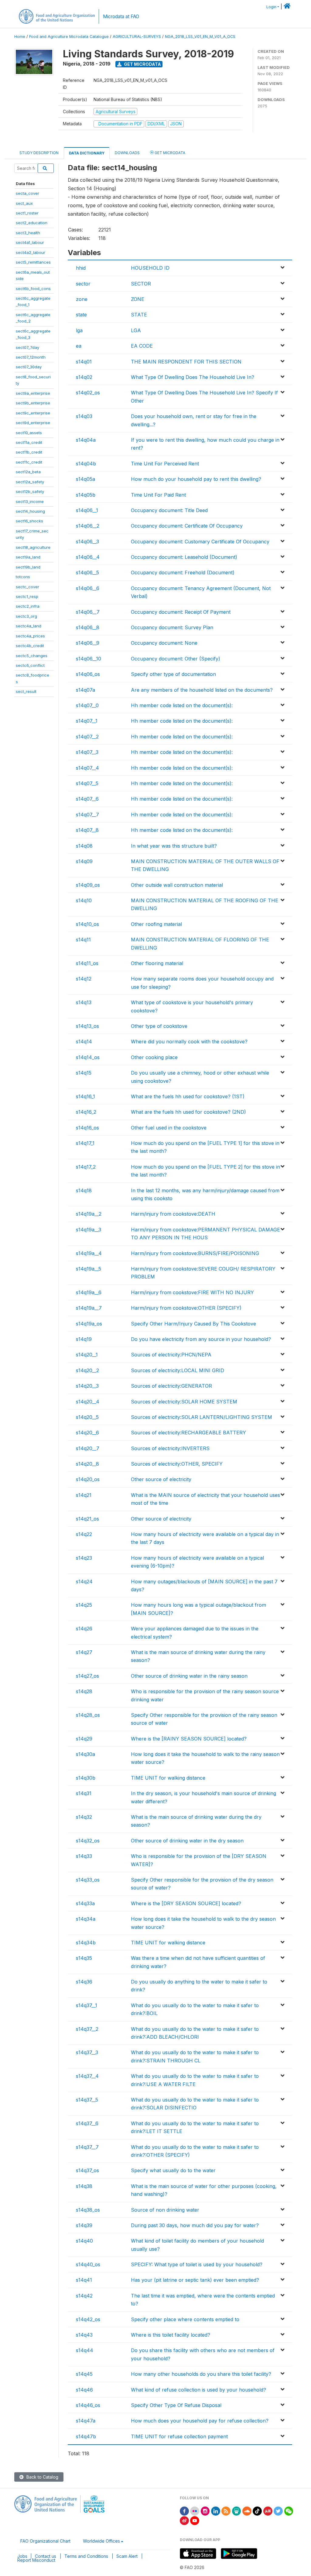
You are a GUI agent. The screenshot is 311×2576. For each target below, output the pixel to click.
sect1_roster (27, 213)
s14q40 (84, 2241)
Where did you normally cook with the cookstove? (189, 1042)
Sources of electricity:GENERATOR (171, 1386)
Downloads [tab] (127, 153)
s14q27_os (87, 1676)
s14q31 (84, 1793)
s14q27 (84, 1652)
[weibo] (184, 2520)
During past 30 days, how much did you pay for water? (195, 2225)
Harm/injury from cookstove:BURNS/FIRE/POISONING (195, 1253)
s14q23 (84, 1558)
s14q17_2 (86, 1167)
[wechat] (289, 2511)
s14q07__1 (87, 721)
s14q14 (84, 1042)
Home (20, 37)
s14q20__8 (87, 1464)
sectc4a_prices (30, 636)
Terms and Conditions (86, 2556)
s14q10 (84, 900)
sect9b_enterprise (33, 403)
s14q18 (84, 1190)
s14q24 (84, 1582)
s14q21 (84, 1495)
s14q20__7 (88, 1448)
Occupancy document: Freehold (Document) (183, 572)
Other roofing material (156, 924)
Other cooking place (154, 1057)
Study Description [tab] (39, 153)
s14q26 (84, 1629)
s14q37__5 (87, 2100)
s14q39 (84, 2225)
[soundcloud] (247, 2511)
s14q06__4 (88, 557)
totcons (23, 577)
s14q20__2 (87, 1370)
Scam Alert (127, 2556)
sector (83, 284)
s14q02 (84, 377)
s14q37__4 (87, 2076)
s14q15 (84, 1073)
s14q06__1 (87, 510)
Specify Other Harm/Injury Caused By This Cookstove (193, 1324)
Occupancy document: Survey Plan (172, 627)
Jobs (22, 2556)
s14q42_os (88, 2319)
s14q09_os (88, 885)
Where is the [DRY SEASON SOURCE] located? (186, 1903)
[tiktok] (257, 2511)
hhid (81, 268)
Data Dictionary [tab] (87, 153)
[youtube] (195, 2520)
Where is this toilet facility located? (171, 2335)
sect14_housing (30, 511)
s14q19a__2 (89, 1214)
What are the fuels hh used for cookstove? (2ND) (188, 1112)
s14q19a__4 (89, 1253)
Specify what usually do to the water (173, 2170)
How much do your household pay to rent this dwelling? (196, 479)
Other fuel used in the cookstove (169, 1128)
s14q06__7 (88, 612)
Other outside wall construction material (177, 885)
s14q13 (84, 1002)
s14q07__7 (87, 815)
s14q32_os (88, 1841)
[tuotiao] (268, 2511)
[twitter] (278, 2511)
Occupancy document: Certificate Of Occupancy (187, 526)
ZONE (138, 299)
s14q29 (84, 1739)
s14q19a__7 (89, 1308)
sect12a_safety (30, 482)
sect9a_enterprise (33, 393)
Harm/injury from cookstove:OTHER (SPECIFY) (186, 1308)
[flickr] (195, 2511)
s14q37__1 (87, 2005)
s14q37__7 (87, 2147)
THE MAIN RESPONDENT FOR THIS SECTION (186, 362)
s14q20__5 (87, 1417)
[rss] (226, 2511)
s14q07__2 (87, 737)
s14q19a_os (89, 1324)
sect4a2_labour (31, 252)
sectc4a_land (29, 626)
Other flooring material (157, 963)
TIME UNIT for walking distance (168, 1778)
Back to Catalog (42, 2477)
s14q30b (86, 1778)
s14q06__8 (88, 627)
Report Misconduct (36, 2560)
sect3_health (28, 233)
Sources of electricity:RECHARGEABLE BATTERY (188, 1433)
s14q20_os (88, 1479)
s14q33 (84, 1856)
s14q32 (84, 1817)
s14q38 (84, 2186)
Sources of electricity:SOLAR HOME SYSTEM (184, 1402)
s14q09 (84, 861)
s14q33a (85, 1903)
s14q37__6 (87, 2123)
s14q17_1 (85, 1143)
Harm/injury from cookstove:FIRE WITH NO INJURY (192, 1292)
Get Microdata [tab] (169, 153)
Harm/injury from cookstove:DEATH (173, 1214)
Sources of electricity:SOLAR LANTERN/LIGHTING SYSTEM (202, 1417)
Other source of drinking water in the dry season (187, 1841)
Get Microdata (142, 64)
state (81, 315)
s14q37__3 (87, 2052)
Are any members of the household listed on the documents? (202, 690)
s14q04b (86, 464)
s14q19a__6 (89, 1292)
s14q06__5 (87, 572)
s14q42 (84, 2296)
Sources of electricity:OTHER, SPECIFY (177, 1464)
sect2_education (32, 223)
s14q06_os (88, 674)
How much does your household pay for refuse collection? (200, 2421)
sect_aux (24, 203)
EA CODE (142, 346)
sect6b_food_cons (33, 289)
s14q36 (84, 1982)
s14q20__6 (87, 1433)
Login (271, 7)
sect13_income (30, 501)
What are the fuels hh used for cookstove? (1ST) (188, 1096)
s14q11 (83, 940)
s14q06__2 (88, 526)
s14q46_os (88, 2405)
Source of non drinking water (165, 2210)
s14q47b (86, 2436)
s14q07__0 (87, 705)
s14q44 (85, 2350)
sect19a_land (28, 557)
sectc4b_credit (30, 646)
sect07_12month (31, 357)
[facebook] (184, 2511)
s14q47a (86, 2421)
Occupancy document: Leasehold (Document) (184, 557)
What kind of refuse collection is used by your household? (198, 2390)
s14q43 (84, 2335)
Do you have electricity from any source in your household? (201, 1339)
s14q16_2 (86, 1112)
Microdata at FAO (121, 17)
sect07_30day (29, 367)
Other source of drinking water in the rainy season (189, 1676)
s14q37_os (87, 2170)
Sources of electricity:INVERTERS (170, 1448)
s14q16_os (87, 1128)
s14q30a (85, 1754)
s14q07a (85, 690)
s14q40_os (88, 2264)
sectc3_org (26, 616)
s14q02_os (88, 393)
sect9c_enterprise (33, 413)
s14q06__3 (87, 542)
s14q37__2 (87, 2029)
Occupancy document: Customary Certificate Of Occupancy (200, 542)
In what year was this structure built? (174, 846)
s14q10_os (87, 924)
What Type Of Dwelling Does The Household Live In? (193, 377)
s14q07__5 (87, 783)
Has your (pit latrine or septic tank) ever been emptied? (195, 2280)
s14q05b (86, 495)
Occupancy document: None (164, 643)
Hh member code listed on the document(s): (182, 705)
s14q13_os (87, 1026)
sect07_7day (27, 347)
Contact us (46, 2556)
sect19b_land (28, 567)
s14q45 (84, 2374)
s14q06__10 (89, 659)
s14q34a (86, 1919)
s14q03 (84, 416)
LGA (136, 330)
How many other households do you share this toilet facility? (201, 2374)
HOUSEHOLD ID (150, 268)
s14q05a (85, 479)
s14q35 (84, 1958)
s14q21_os (87, 1519)
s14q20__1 (87, 1355)
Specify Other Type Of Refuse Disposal (176, 2405)
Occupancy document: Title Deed (169, 510)
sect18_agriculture (33, 547)
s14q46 (84, 2390)
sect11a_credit (29, 442)
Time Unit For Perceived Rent (165, 464)
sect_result (26, 691)
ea (79, 346)
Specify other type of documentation (173, 674)
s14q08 (84, 846)
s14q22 (84, 1534)
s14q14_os (88, 1057)
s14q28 (84, 1691)
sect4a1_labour (30, 242)
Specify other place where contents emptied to (185, 2319)
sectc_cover (27, 587)
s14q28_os (88, 1715)
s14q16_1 (85, 1096)
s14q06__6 (88, 588)
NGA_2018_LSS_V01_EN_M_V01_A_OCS (200, 37)
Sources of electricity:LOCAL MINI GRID (178, 1370)
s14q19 (84, 1339)
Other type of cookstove (159, 1026)
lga (79, 330)
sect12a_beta (28, 472)
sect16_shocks (29, 521)
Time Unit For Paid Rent (158, 495)
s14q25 (84, 1605)
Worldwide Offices (101, 2541)
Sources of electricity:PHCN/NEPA (171, 1355)
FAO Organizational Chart (45, 2541)
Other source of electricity (161, 1479)
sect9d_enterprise (33, 423)
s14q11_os (87, 963)
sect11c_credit (29, 462)
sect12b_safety (30, 491)
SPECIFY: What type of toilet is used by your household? (197, 2264)
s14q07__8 (87, 830)
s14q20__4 (88, 1402)
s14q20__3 (87, 1386)
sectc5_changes (32, 656)
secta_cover (27, 193)
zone (82, 299)
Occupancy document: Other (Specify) (176, 659)
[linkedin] (216, 2511)
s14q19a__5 (89, 1269)
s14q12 (84, 979)
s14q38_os (88, 2210)
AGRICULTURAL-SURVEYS (137, 37)
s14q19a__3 (89, 1230)
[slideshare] (237, 2511)
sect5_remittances (33, 262)
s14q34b (86, 1943)
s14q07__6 (87, 799)
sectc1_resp (27, 596)
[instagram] (205, 2511)
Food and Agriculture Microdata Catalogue (69, 37)
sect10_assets (29, 433)
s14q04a (86, 440)
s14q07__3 (87, 752)
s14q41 (84, 2280)
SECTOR (141, 284)
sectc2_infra (28, 606)
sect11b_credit (29, 452)
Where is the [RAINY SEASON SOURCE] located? (189, 1739)
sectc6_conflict (30, 665)
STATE (139, 315)
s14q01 (84, 362)
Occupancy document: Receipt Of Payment (181, 612)
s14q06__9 (88, 643)
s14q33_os (88, 1880)
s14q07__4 (87, 768)
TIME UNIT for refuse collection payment (179, 2436)
